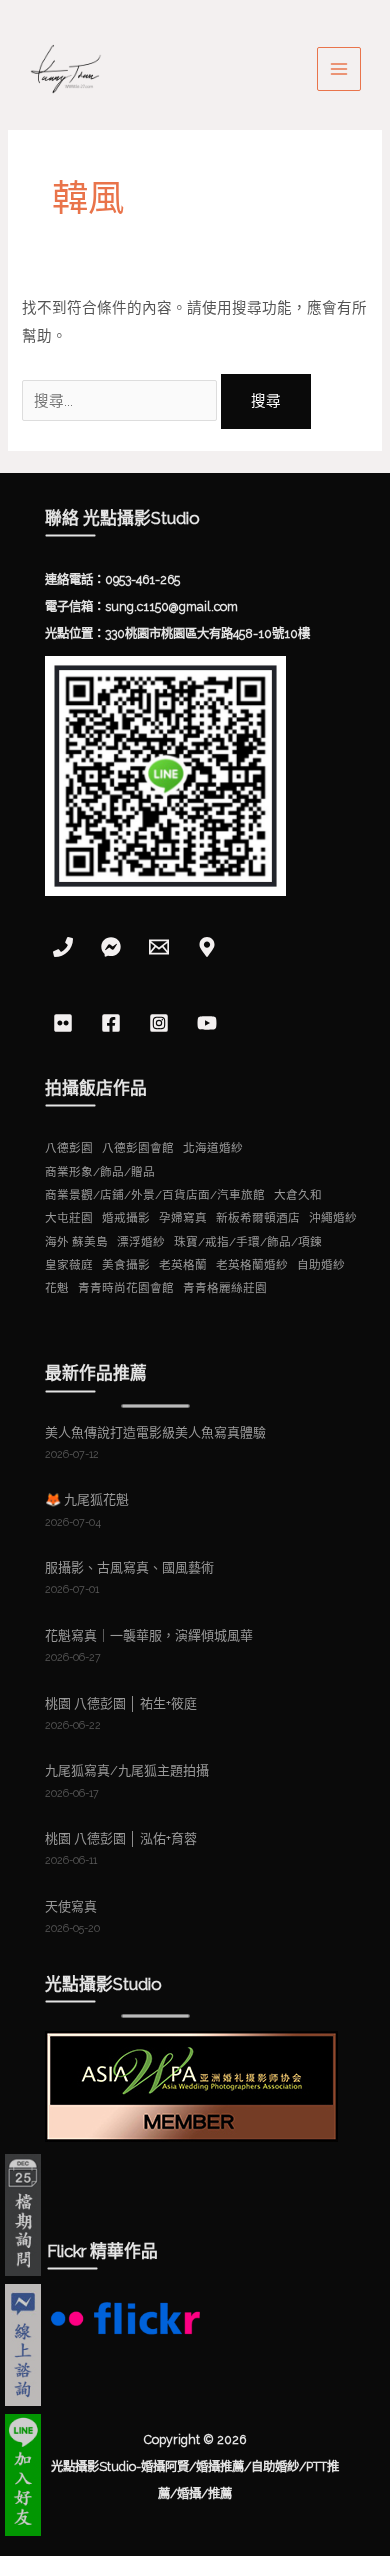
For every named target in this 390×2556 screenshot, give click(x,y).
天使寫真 (71, 1906)
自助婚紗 (321, 1265)
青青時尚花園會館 (126, 1288)
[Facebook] (111, 1023)
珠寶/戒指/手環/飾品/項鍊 (248, 1242)
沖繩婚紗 (333, 1218)
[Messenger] (111, 947)
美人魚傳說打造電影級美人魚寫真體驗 (155, 1432)
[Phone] (63, 947)
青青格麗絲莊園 (225, 1288)
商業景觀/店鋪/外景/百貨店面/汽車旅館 (155, 1195)
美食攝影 (126, 1265)
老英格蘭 (183, 1265)
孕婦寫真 (183, 1218)
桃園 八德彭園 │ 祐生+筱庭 (121, 1703)
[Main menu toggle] (339, 69)
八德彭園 (69, 1148)
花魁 (57, 1288)
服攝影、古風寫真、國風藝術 (129, 1567)
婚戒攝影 (126, 1218)
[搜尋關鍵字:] (121, 400)
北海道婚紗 (213, 1148)
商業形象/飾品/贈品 (100, 1172)
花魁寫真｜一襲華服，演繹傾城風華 (149, 1635)
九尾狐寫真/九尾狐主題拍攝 (127, 1770)
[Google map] (207, 947)
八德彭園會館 (138, 1148)
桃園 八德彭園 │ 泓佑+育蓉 (121, 1838)
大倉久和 (298, 1195)
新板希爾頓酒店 (258, 1218)
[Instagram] (159, 1023)
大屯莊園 (69, 1218)
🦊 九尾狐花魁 (87, 1499)
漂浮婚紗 (141, 1242)
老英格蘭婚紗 (252, 1265)
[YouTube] (207, 1023)
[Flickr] (63, 1023)
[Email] (159, 947)
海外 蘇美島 (76, 1242)
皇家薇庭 (69, 1265)
